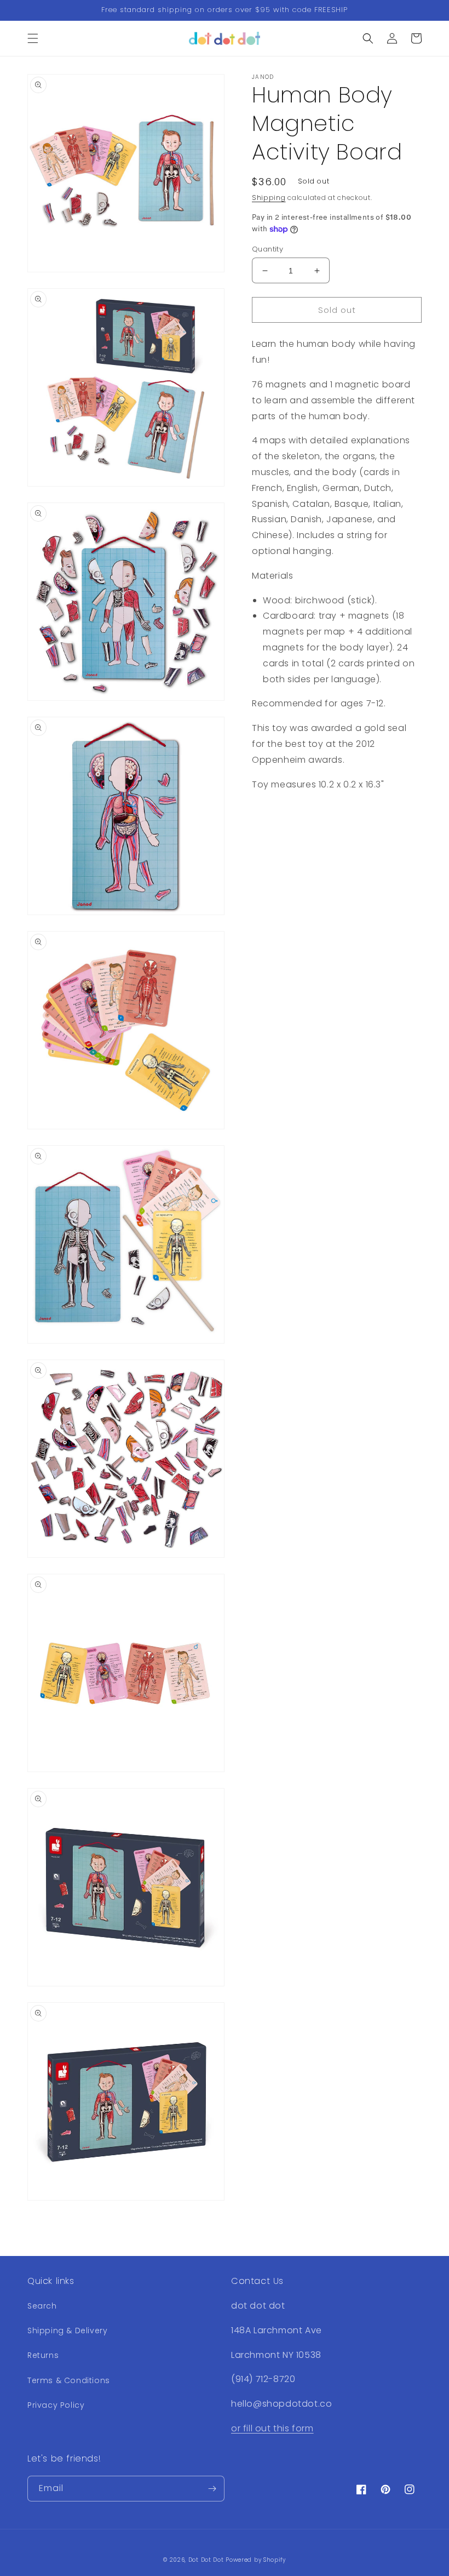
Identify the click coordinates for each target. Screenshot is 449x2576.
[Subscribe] (212, 2489)
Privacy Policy (56, 2405)
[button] (33, 38)
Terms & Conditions (69, 2380)
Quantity (267, 249)
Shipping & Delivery (67, 2331)
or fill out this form (272, 2428)
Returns (43, 2355)
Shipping (269, 198)
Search (42, 2306)
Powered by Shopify (256, 2560)
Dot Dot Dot (206, 2560)
